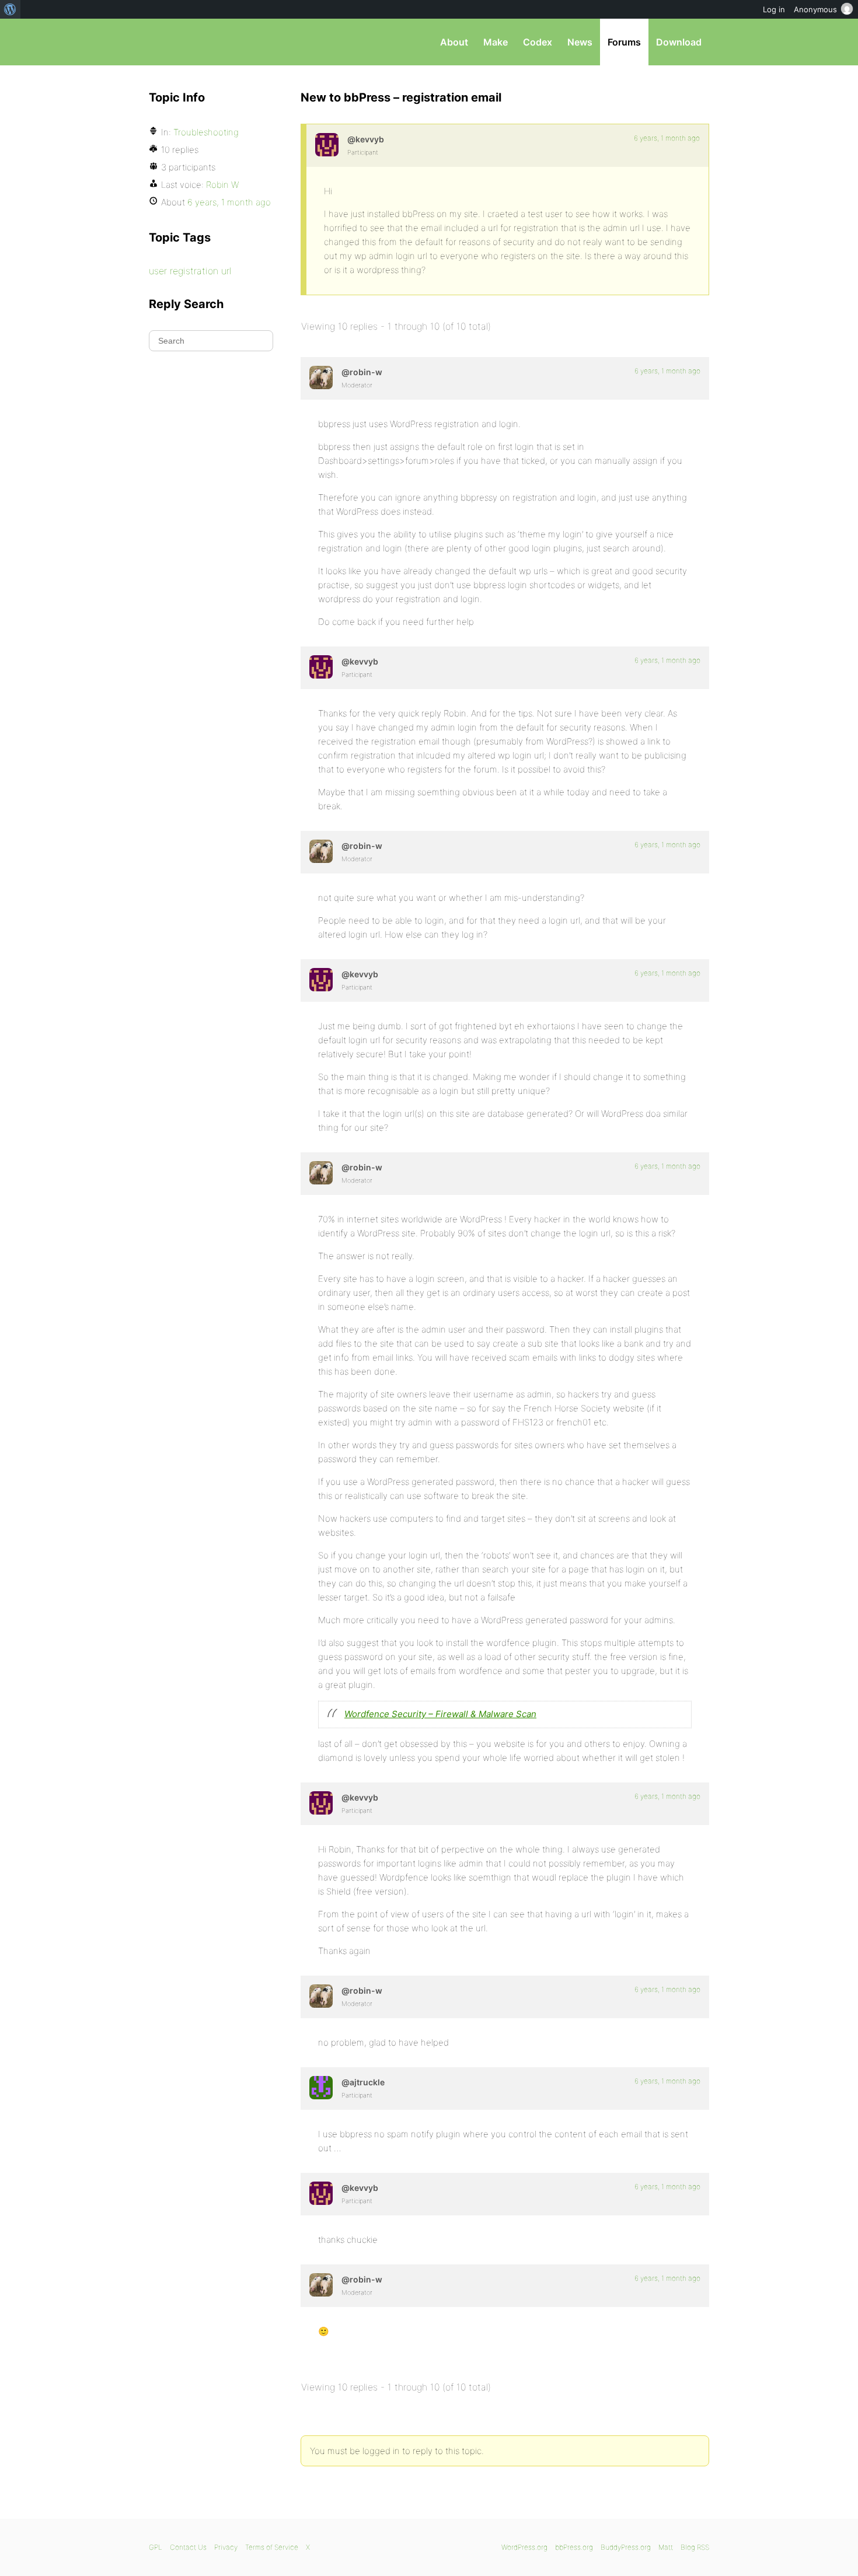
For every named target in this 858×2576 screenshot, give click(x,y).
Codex (538, 42)
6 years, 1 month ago (667, 138)
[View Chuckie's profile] (321, 2088)
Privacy (226, 2547)
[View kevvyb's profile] (327, 145)
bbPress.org (210, 42)
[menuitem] (10, 9)
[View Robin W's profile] (321, 378)
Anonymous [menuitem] (815, 9)
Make (496, 42)
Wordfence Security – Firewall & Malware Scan (440, 1714)
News (580, 42)
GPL (156, 2547)
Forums (624, 42)
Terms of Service (272, 2547)
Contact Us (188, 2547)
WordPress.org (524, 2547)
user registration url (190, 271)
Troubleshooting (206, 132)
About (454, 42)
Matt (666, 2547)
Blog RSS (695, 2547)
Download (679, 42)
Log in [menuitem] (774, 9)
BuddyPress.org (626, 2547)
